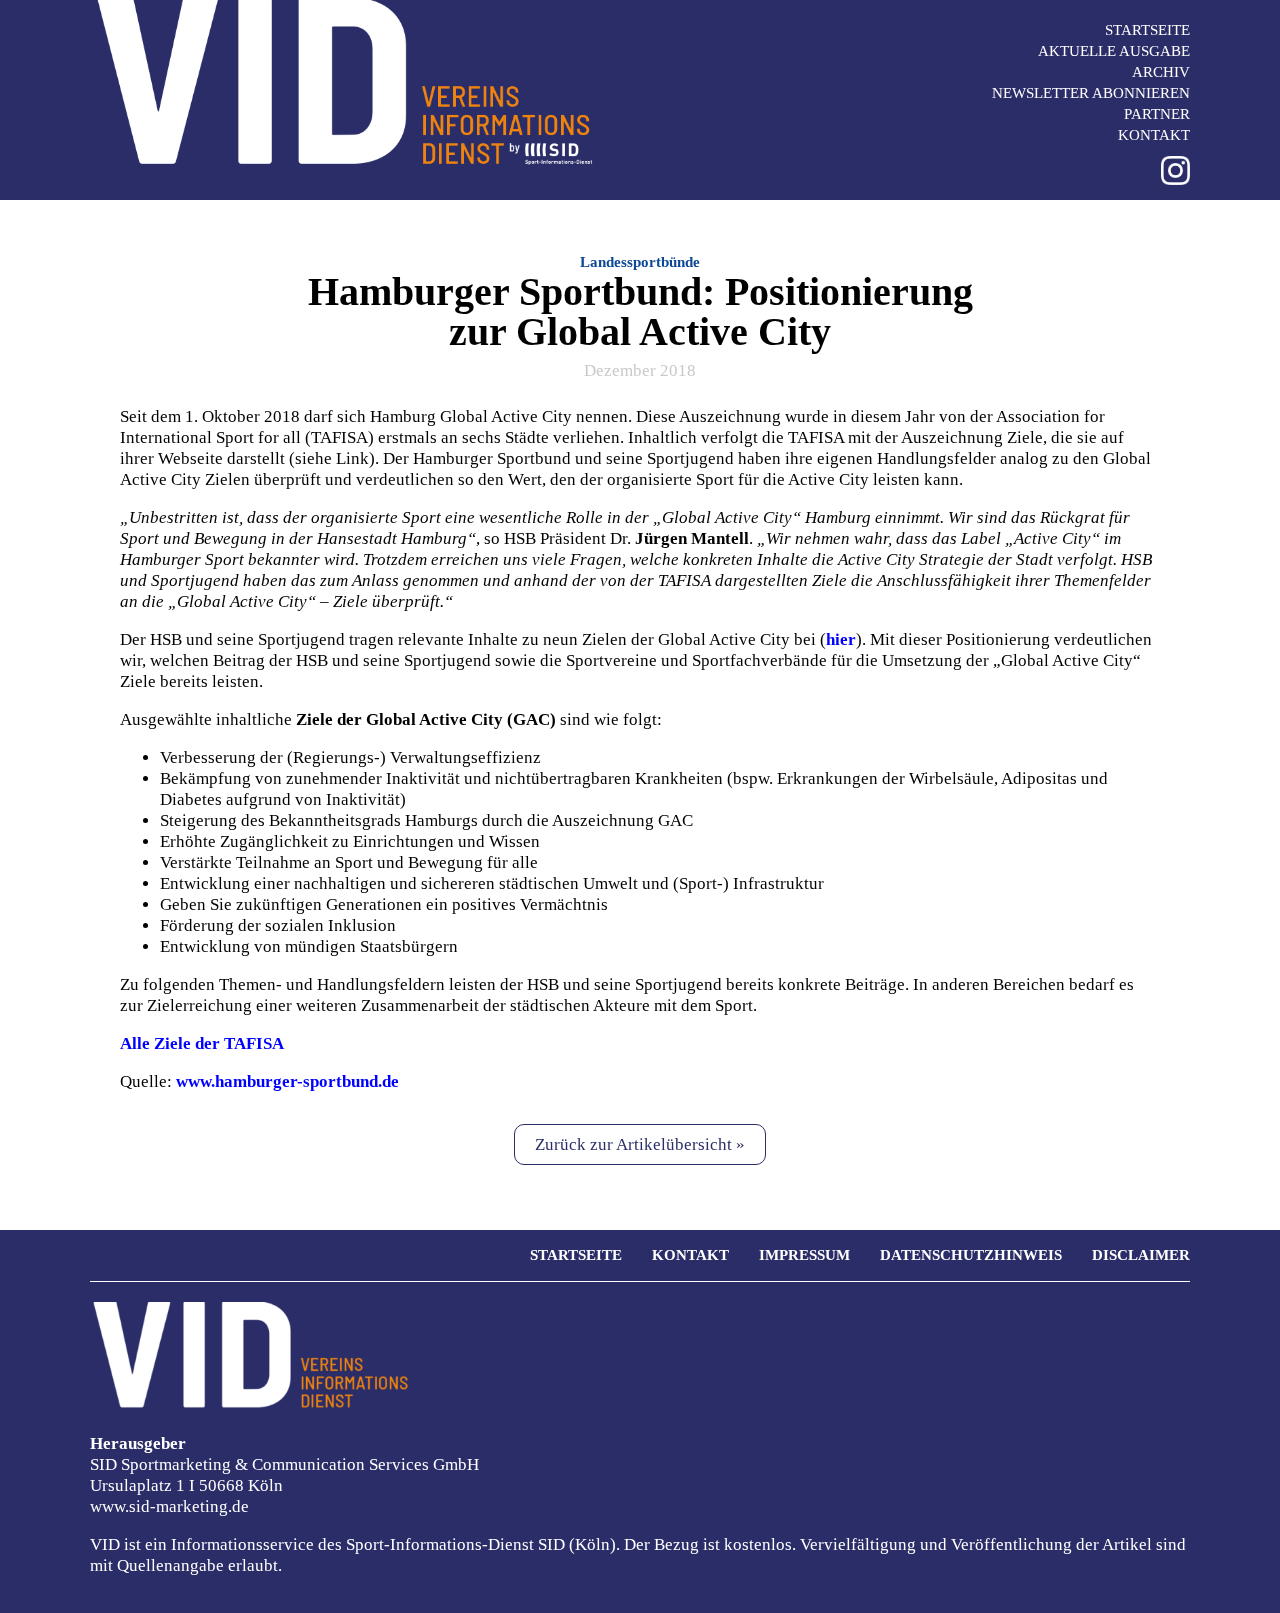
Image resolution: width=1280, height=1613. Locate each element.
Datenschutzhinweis (971, 1255)
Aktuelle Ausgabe (1114, 51)
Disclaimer (1141, 1255)
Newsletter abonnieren (1091, 93)
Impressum (804, 1255)
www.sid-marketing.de (169, 1506)
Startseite (1147, 30)
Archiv (1161, 72)
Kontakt (1154, 135)
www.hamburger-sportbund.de (287, 1081)
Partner (1157, 114)
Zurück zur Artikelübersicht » (640, 1144)
